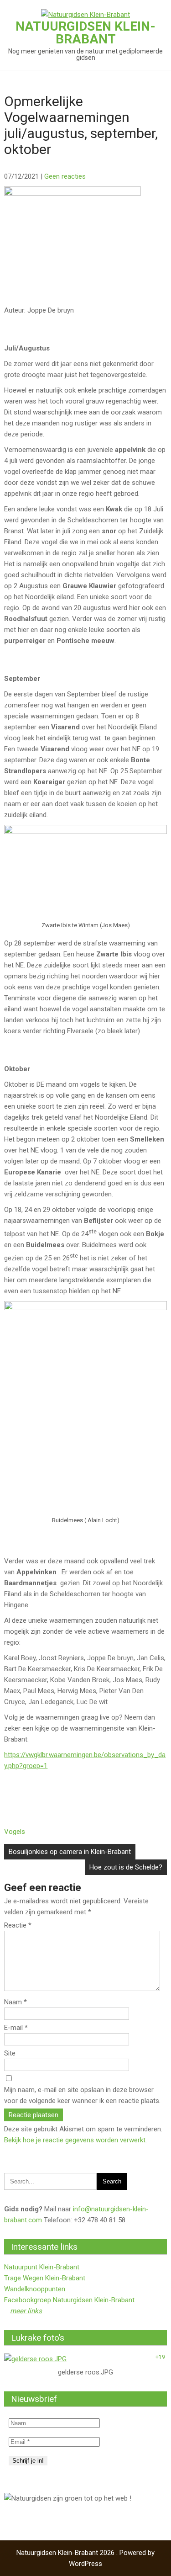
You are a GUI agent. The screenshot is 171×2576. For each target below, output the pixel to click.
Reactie (18, 1925)
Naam (16, 2002)
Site (10, 2053)
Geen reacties (65, 176)
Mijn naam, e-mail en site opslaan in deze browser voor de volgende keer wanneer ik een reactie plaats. (82, 2095)
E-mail (16, 2028)
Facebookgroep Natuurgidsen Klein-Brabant (69, 2300)
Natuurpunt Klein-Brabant (42, 2267)
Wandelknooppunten (35, 2289)
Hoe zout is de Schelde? (126, 1867)
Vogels (15, 1832)
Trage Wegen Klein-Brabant (45, 2278)
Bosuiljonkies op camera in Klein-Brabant (70, 1852)
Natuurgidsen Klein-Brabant (85, 33)
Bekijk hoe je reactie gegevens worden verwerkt (75, 2140)
